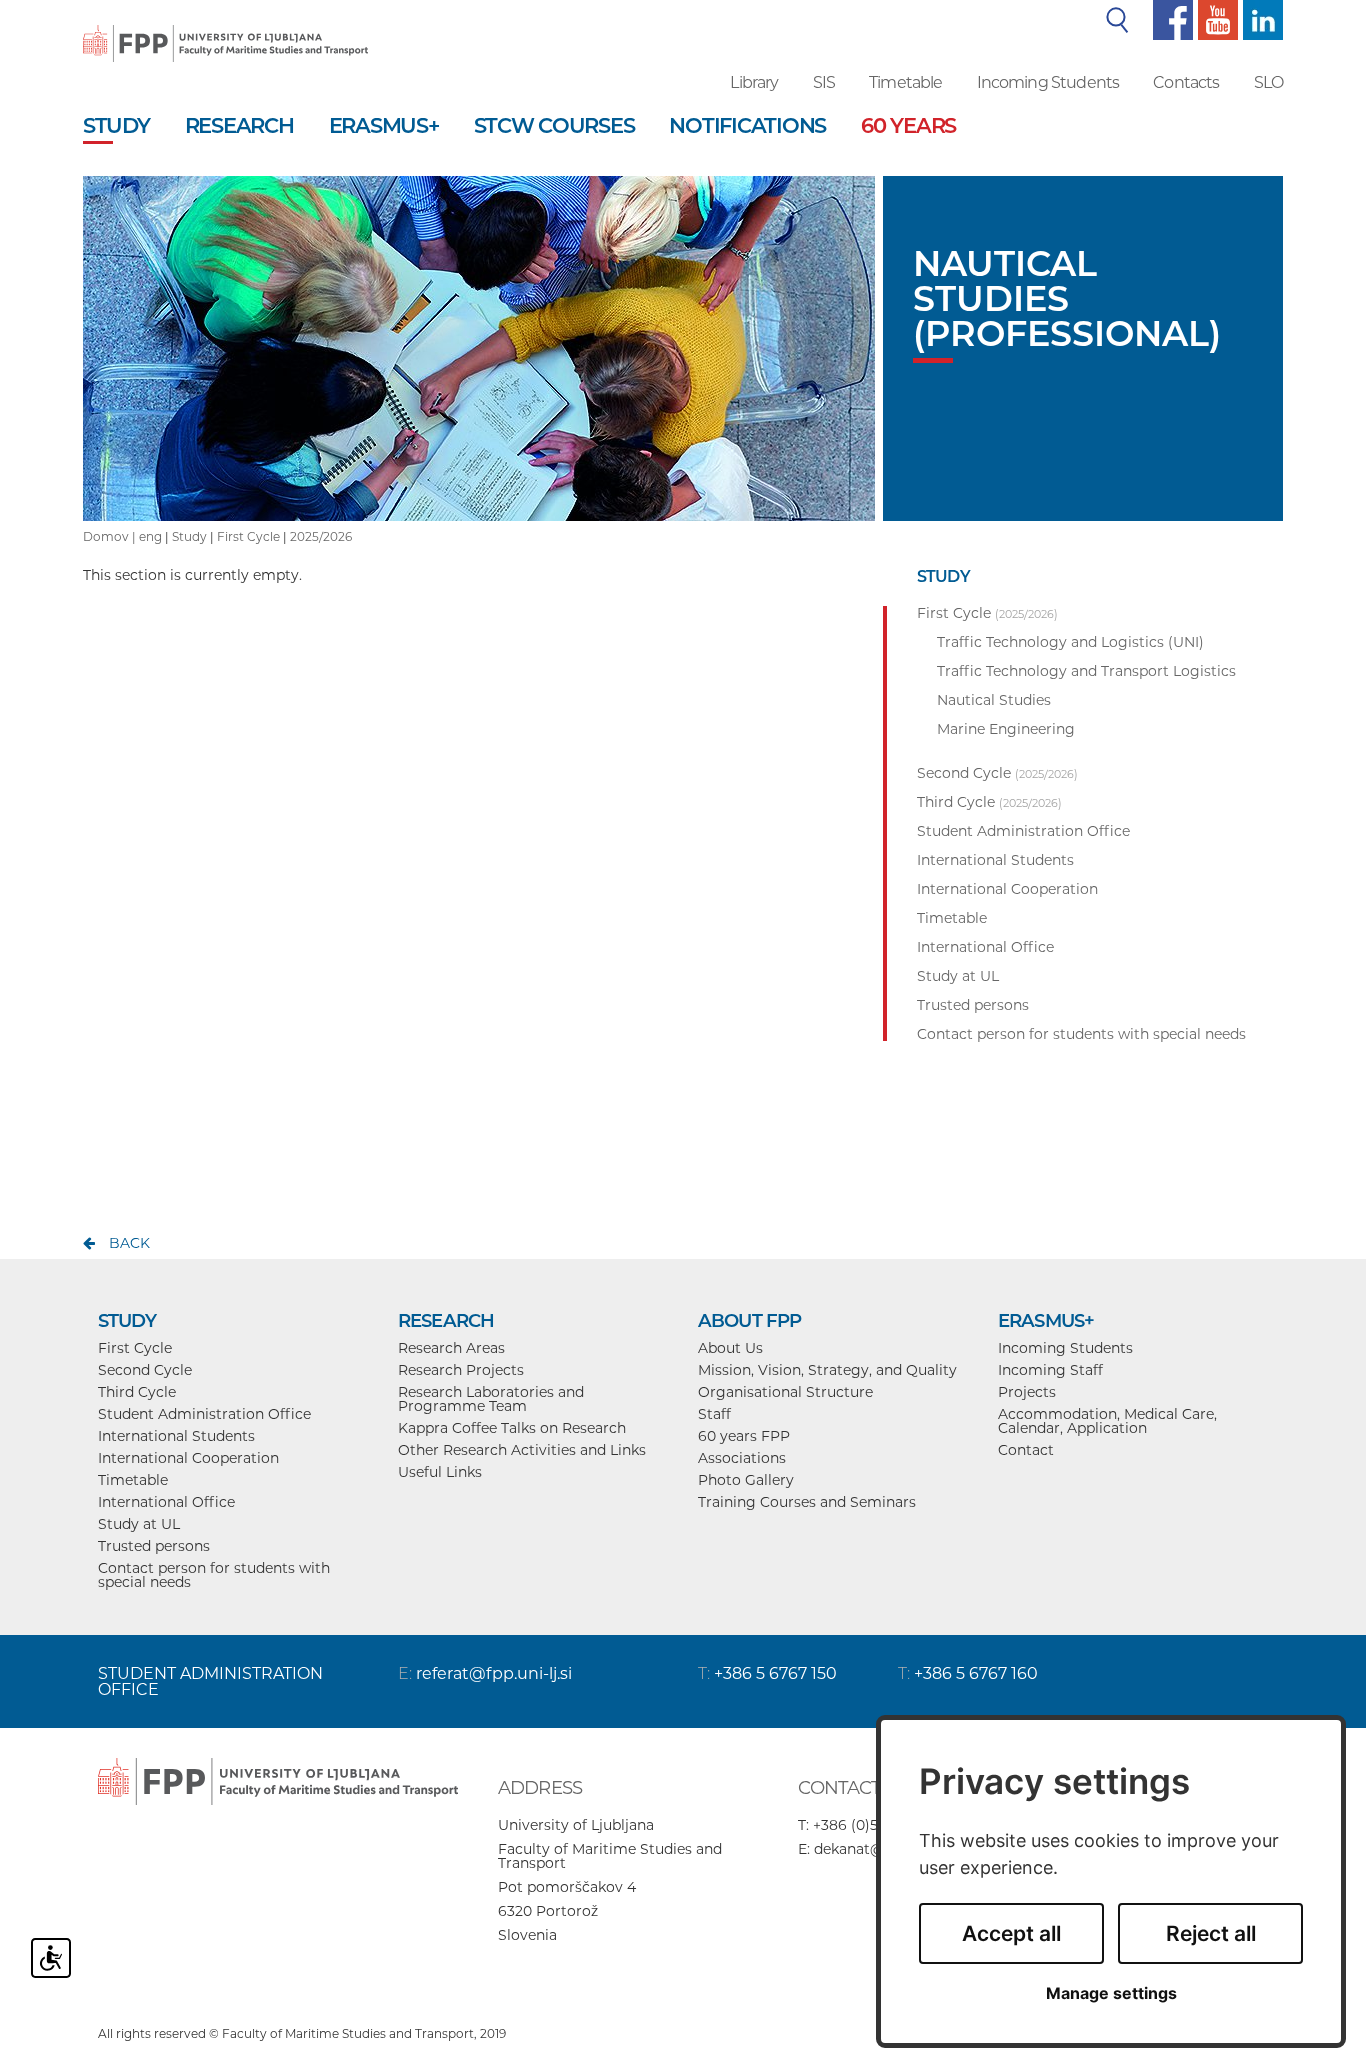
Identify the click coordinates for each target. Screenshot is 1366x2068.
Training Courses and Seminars (807, 1502)
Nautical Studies (994, 700)
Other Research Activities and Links (522, 1450)
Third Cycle (137, 1392)
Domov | (111, 536)
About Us (730, 1348)
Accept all (1011, 1933)
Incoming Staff (1050, 1370)
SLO (1268, 82)
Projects (1027, 1392)
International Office (166, 1502)
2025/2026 (321, 536)
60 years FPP (744, 1436)
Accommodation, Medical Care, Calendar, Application (1107, 1421)
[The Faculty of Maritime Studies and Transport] (225, 30)
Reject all (1211, 1933)
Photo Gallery (746, 1480)
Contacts (1186, 82)
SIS (824, 82)
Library (754, 82)
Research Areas (451, 1348)
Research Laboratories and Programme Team (491, 1399)
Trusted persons (154, 1546)
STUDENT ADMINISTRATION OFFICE (210, 1681)
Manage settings (1111, 1993)
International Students (176, 1436)
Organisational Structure (785, 1392)
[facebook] (1170, 19)
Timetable (905, 82)
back (129, 1243)
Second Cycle (145, 1370)
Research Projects (461, 1370)
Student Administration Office (204, 1414)
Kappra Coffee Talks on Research (512, 1428)
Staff (714, 1414)
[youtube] (1215, 19)
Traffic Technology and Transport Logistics (1086, 671)
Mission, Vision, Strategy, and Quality (827, 1370)
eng (150, 536)
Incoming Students (1048, 82)
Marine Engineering (1006, 729)
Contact (1026, 1450)
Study (189, 536)
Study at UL (139, 1524)
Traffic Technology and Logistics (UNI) (1070, 642)
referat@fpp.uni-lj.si (494, 1673)
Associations (742, 1458)
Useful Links (440, 1472)
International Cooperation (188, 1458)
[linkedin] (1260, 19)
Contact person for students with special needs (214, 1575)
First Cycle (248, 536)
